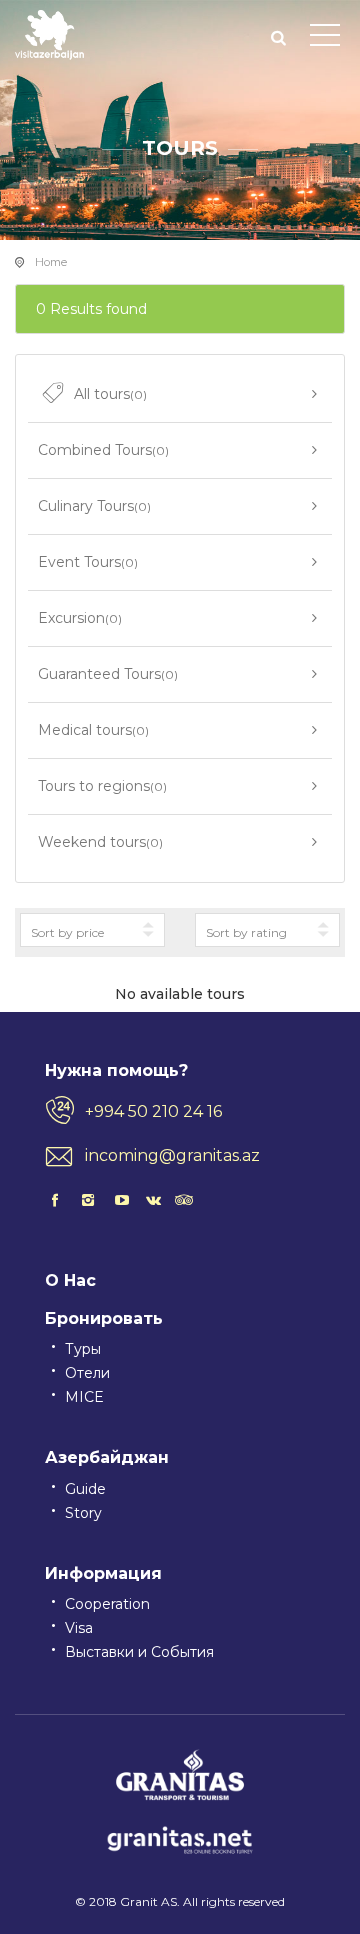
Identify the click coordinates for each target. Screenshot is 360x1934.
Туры (83, 1349)
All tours (110, 394)
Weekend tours (100, 842)
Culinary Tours (94, 506)
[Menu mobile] (325, 39)
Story (83, 1513)
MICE (84, 1397)
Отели (87, 1373)
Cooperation (107, 1604)
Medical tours (93, 730)
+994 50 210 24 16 (153, 1111)
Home (51, 262)
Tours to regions (102, 786)
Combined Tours (103, 450)
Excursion (80, 618)
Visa (79, 1628)
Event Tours (88, 562)
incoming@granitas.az (172, 1155)
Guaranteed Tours (108, 674)
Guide (85, 1489)
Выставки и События (139, 1652)
